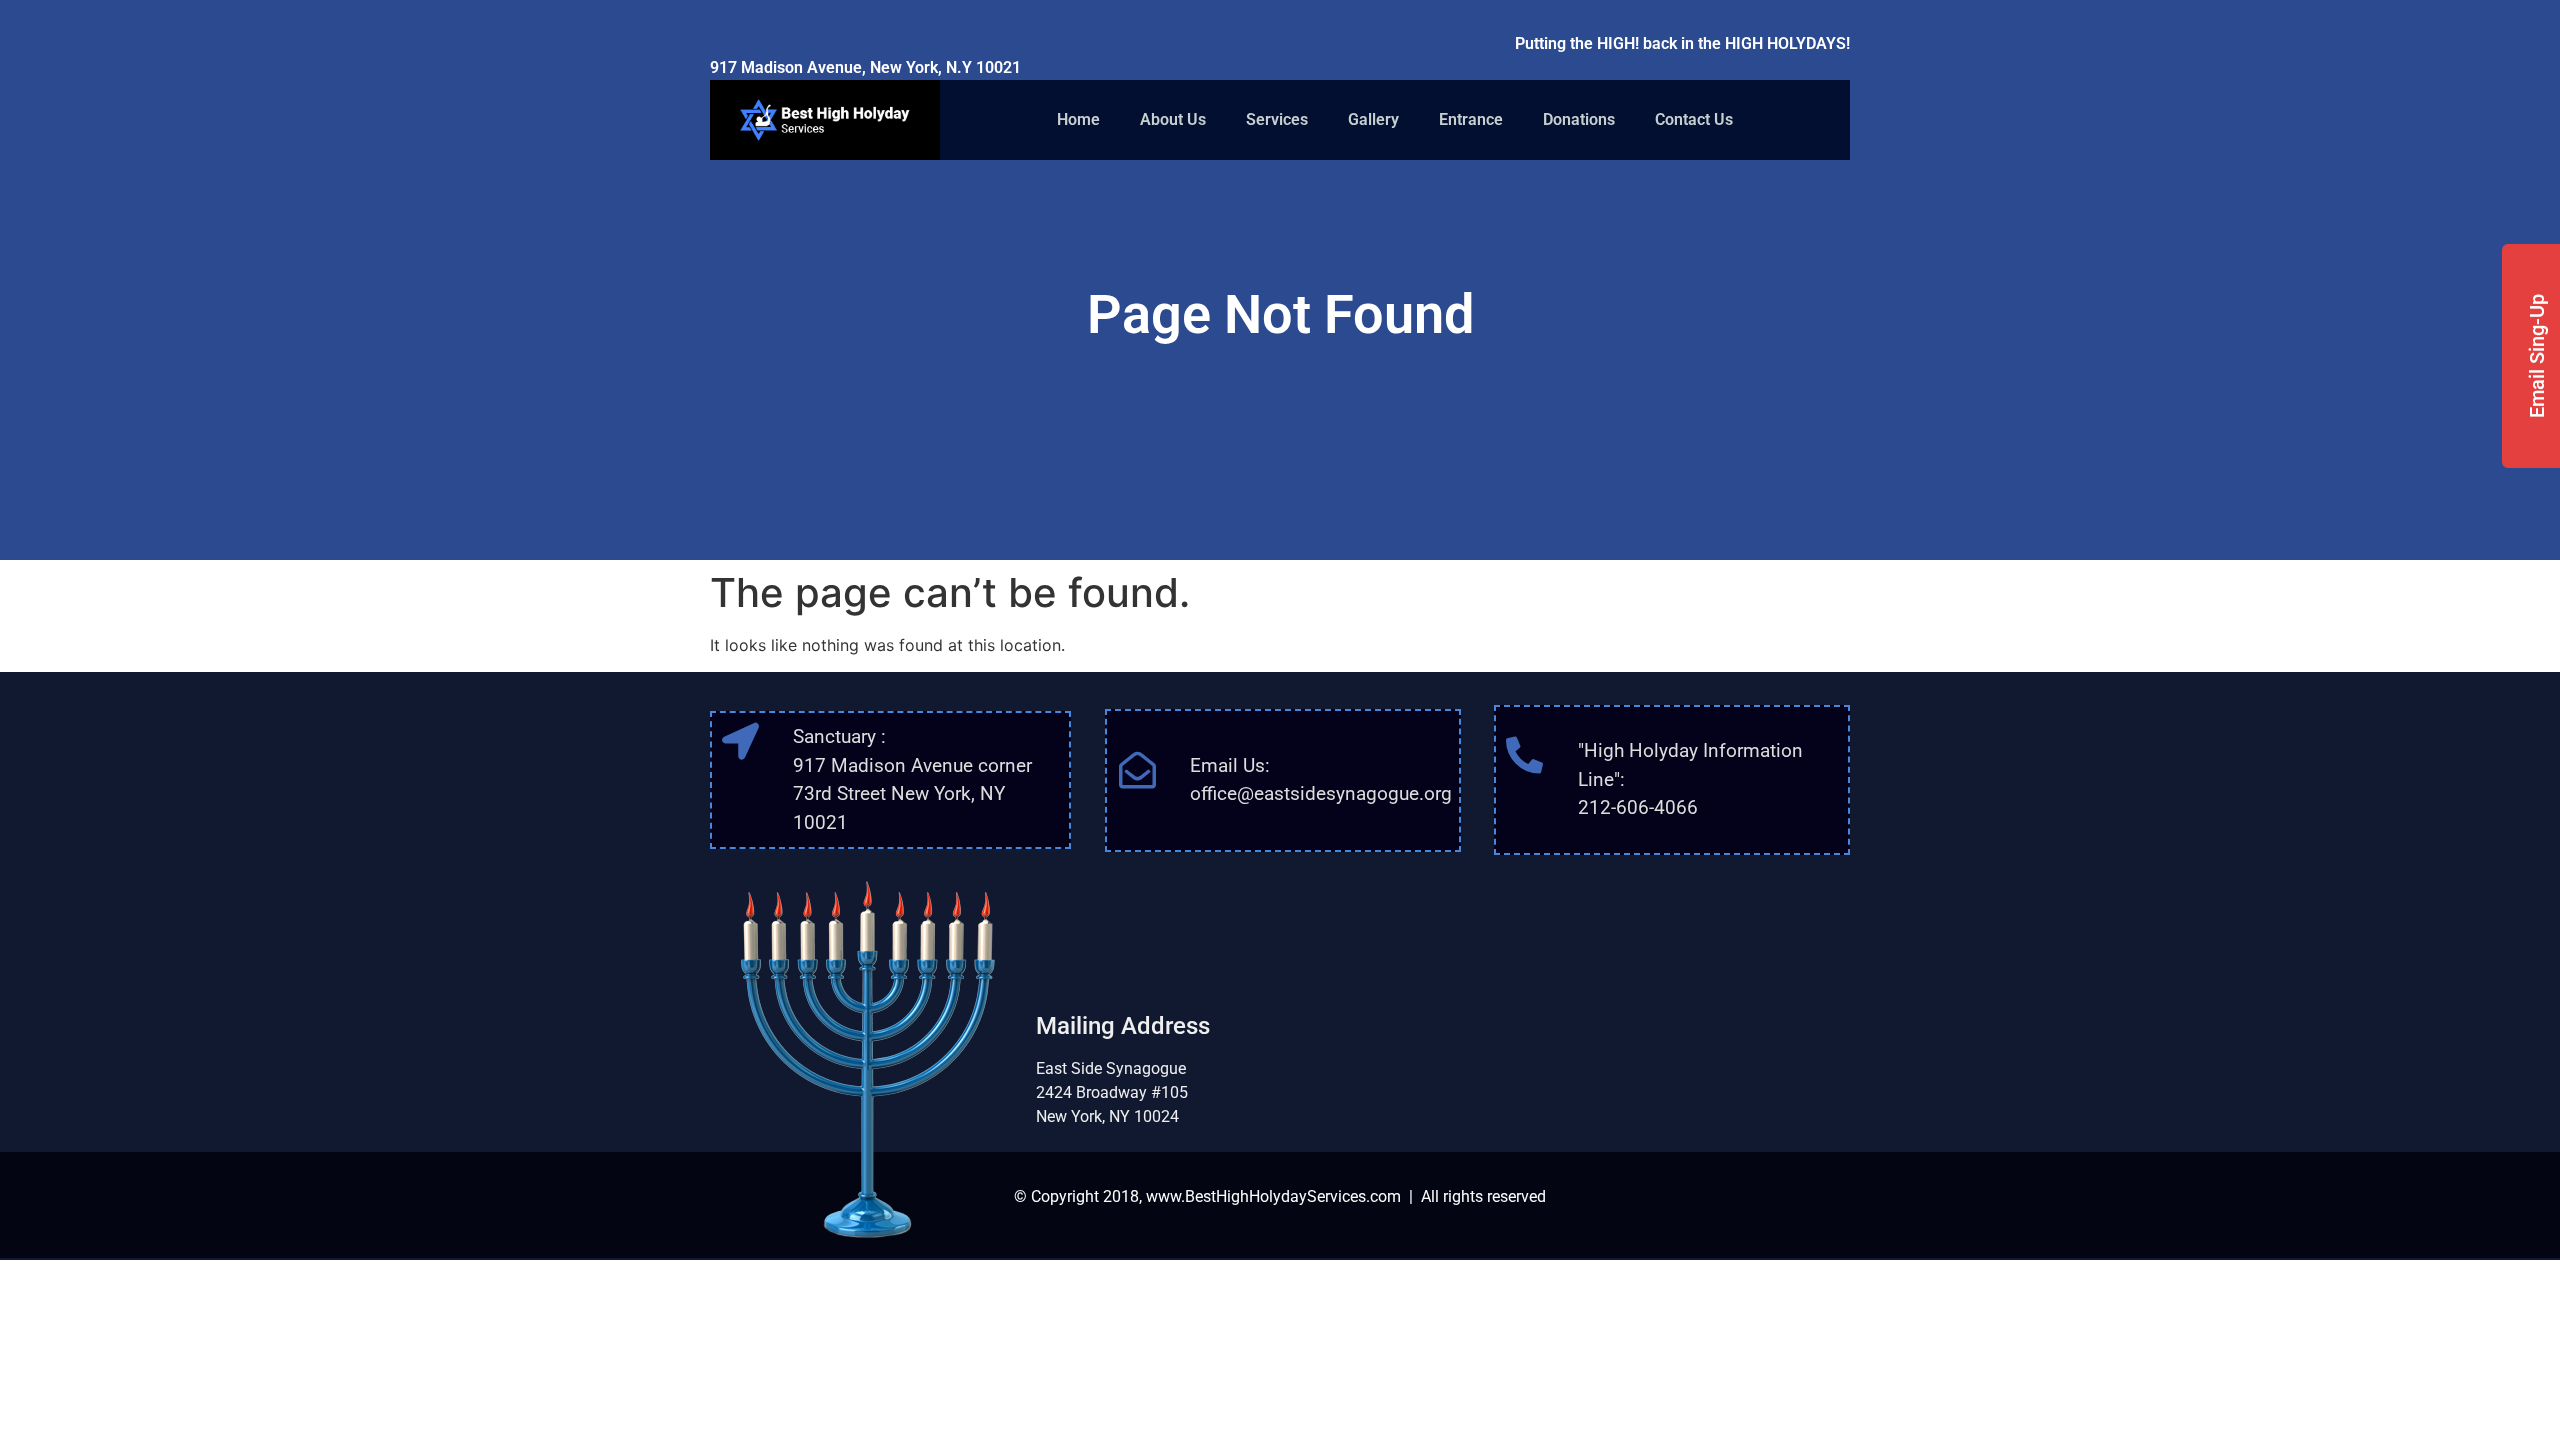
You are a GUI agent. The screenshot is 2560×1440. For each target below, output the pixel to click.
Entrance (1471, 119)
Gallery (1373, 119)
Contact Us (1694, 119)
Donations (1579, 119)
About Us (1173, 119)
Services (1277, 119)
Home (1078, 119)
